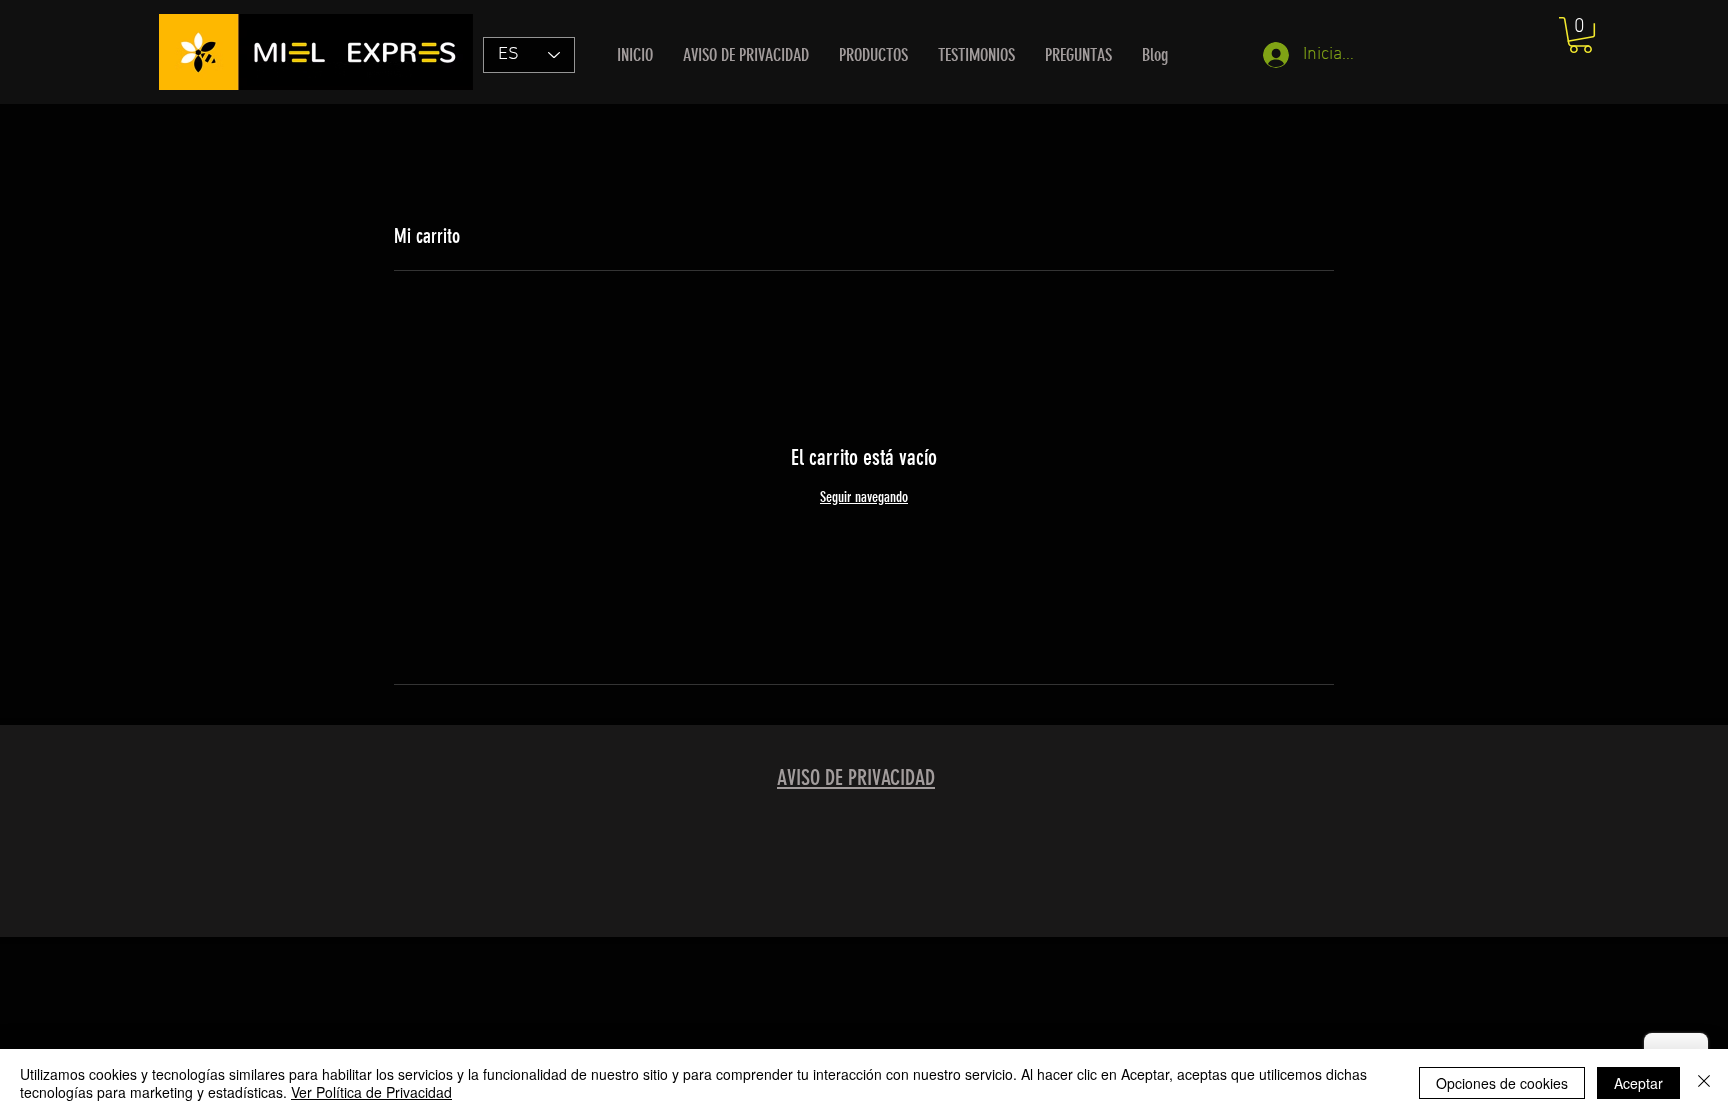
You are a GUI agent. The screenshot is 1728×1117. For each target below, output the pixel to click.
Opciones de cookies (1502, 1083)
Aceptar (1638, 1083)
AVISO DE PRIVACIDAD (856, 777)
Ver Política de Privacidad (371, 1092)
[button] (1580, 35)
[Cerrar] (1704, 1083)
